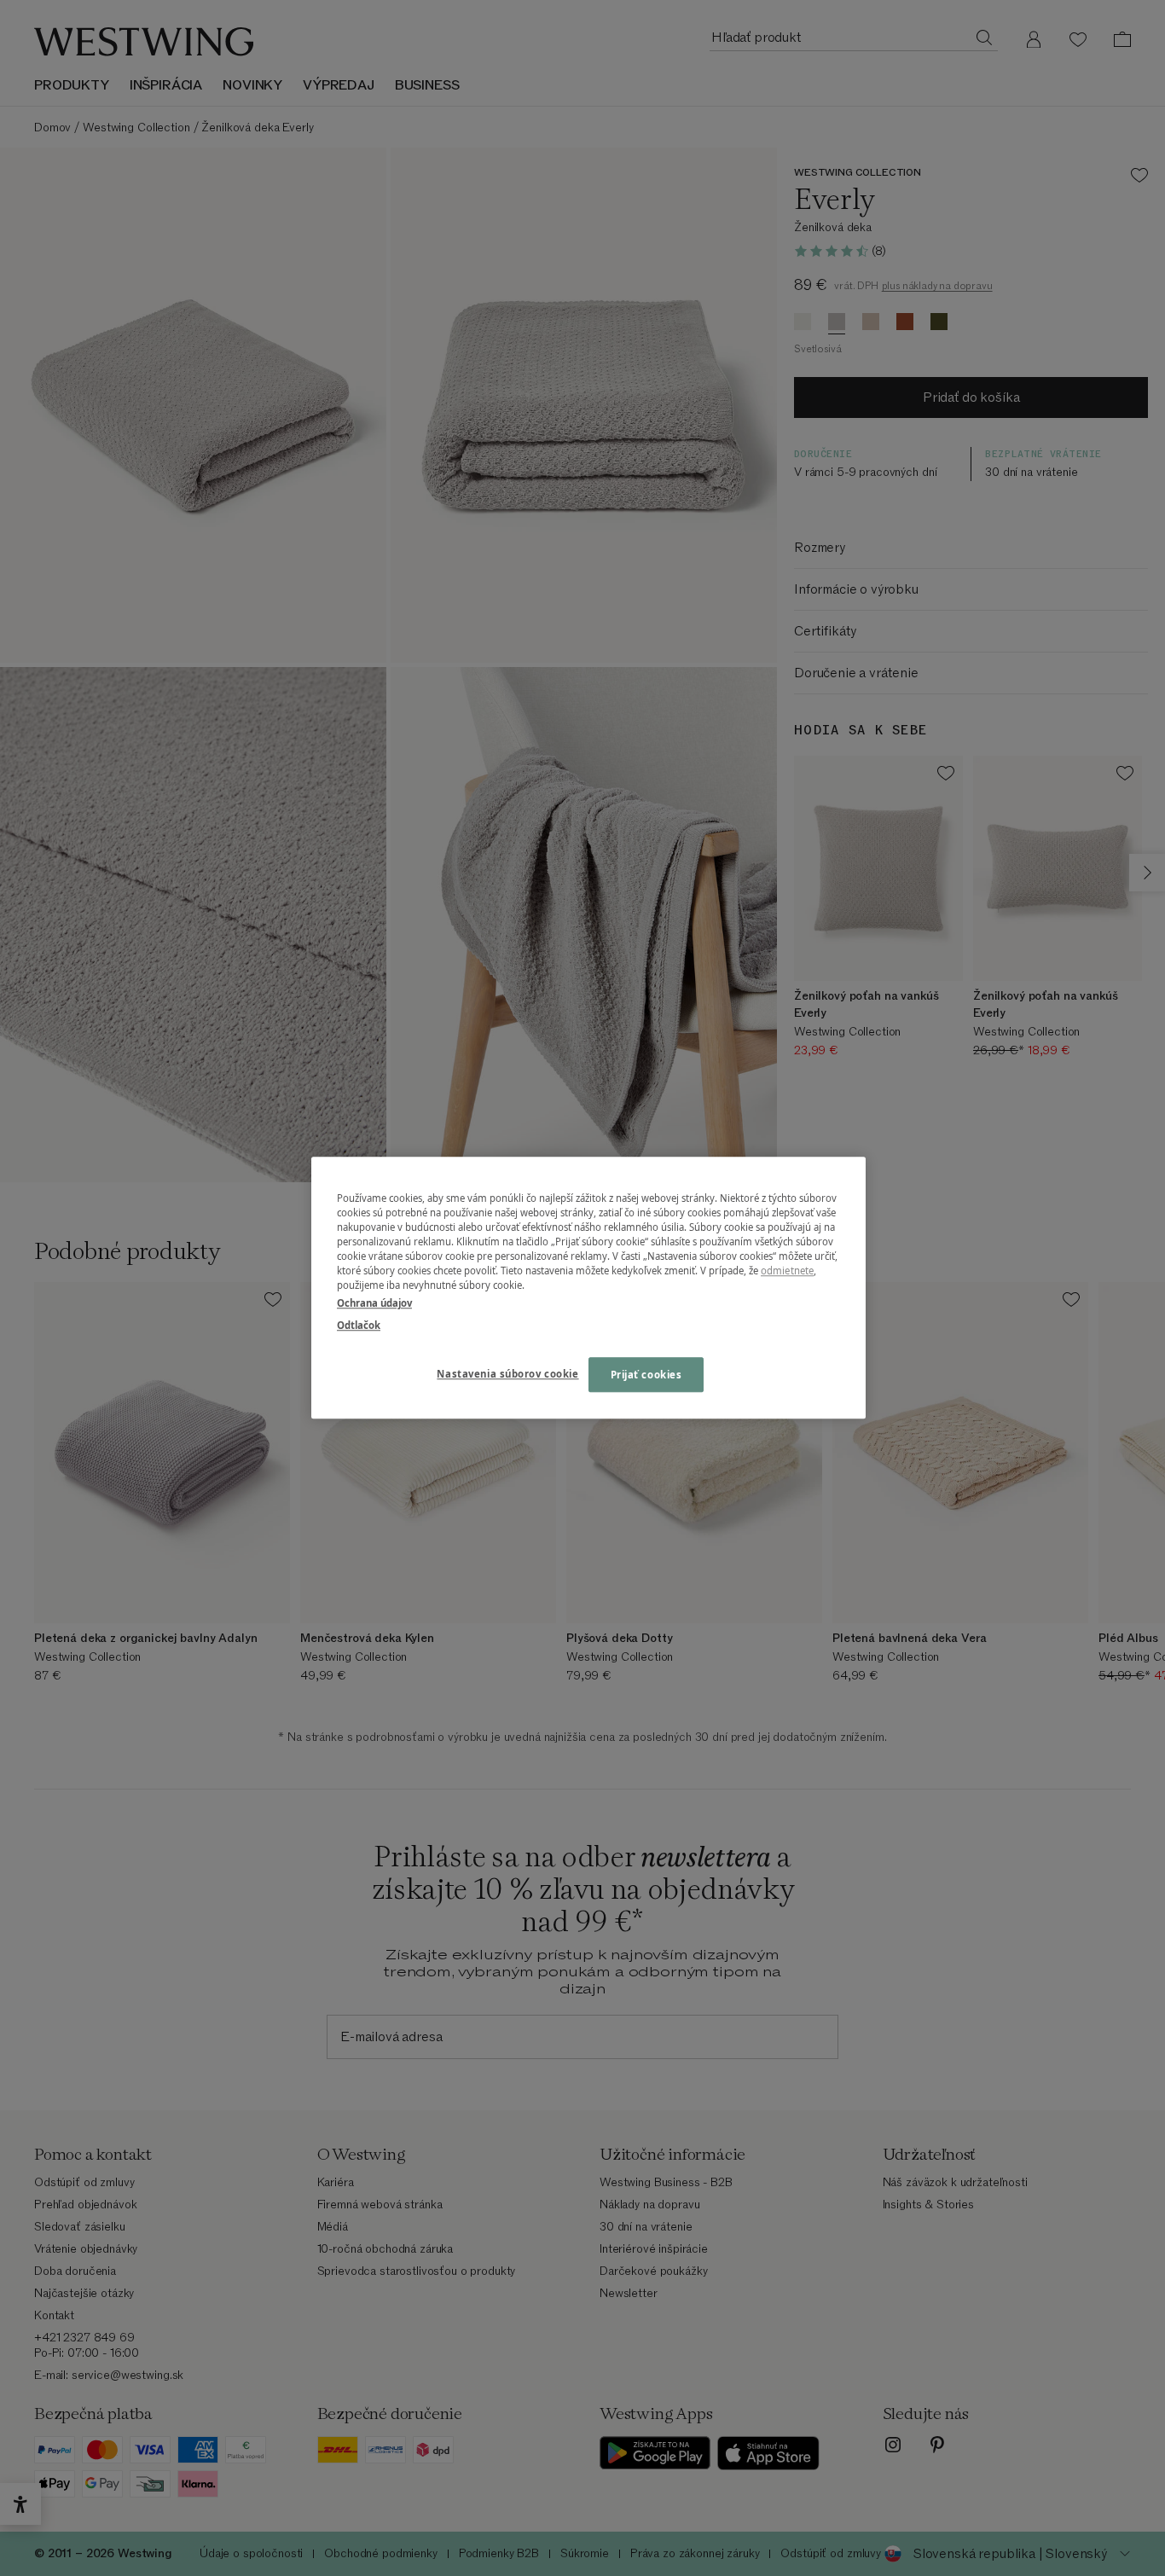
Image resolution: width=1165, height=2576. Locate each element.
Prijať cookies (646, 1375)
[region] (588, 1288)
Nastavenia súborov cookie (507, 1374)
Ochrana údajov (374, 1304)
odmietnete (787, 1271)
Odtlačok (359, 1325)
